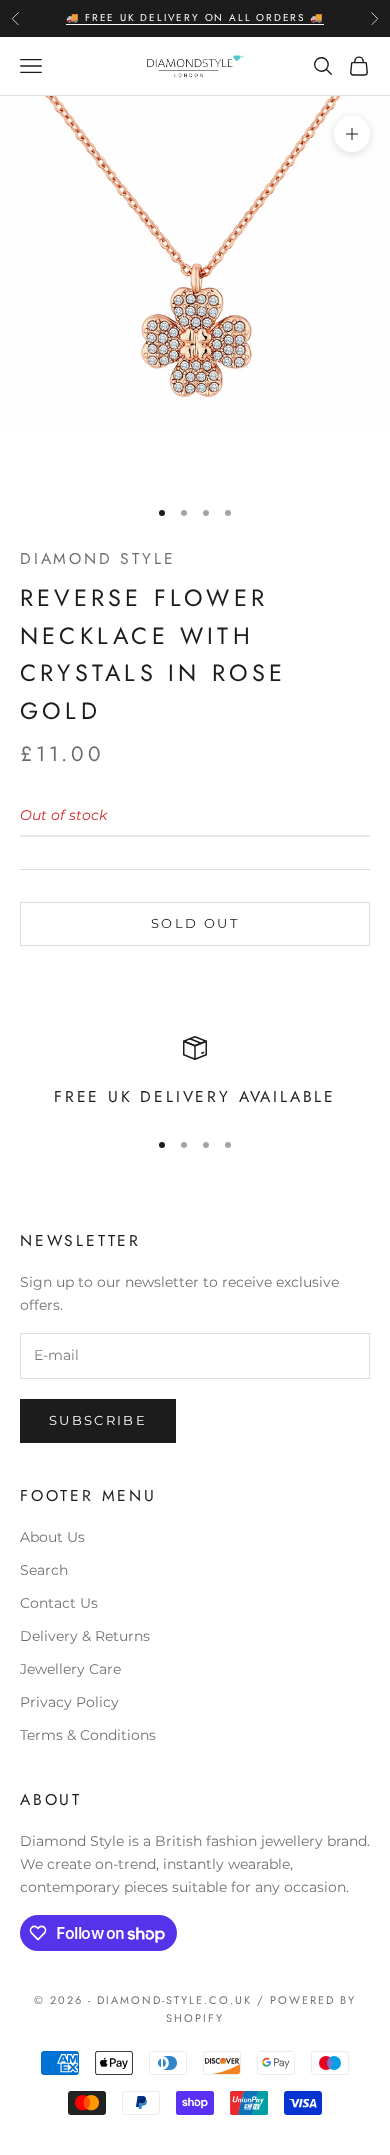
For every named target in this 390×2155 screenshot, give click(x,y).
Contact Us (59, 1603)
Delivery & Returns (85, 1636)
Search (44, 1570)
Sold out (195, 923)
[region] (195, 1073)
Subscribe (98, 1420)
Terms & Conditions (88, 1735)
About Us (52, 1537)
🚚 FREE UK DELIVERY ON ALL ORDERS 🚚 (194, 17)
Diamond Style (98, 558)
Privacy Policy (69, 1702)
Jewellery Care (70, 1669)
